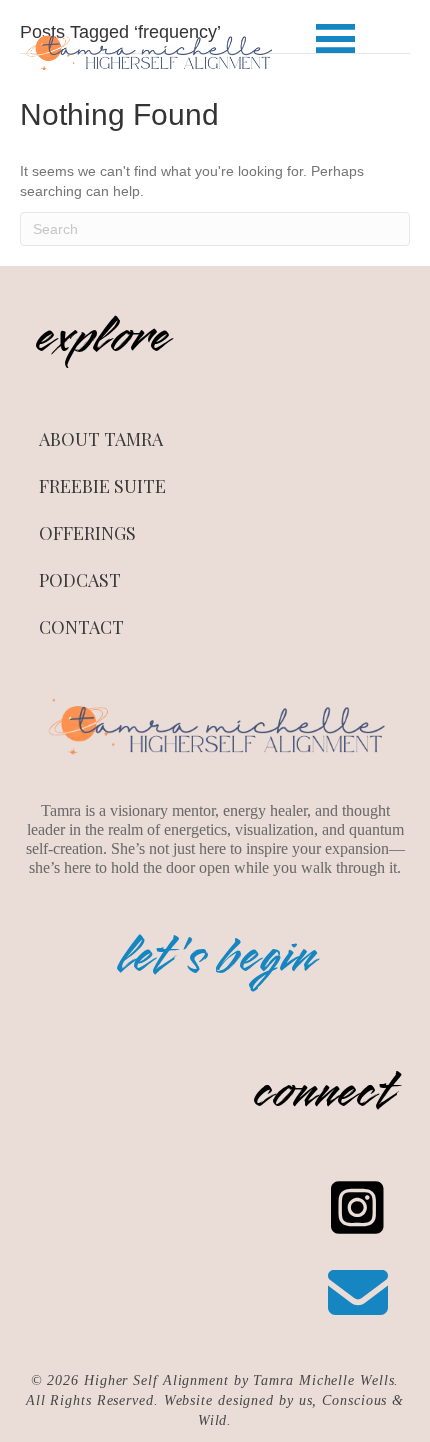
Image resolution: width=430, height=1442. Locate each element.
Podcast (80, 580)
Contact (81, 627)
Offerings (87, 533)
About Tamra (101, 439)
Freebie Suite (102, 486)
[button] (335, 39)
